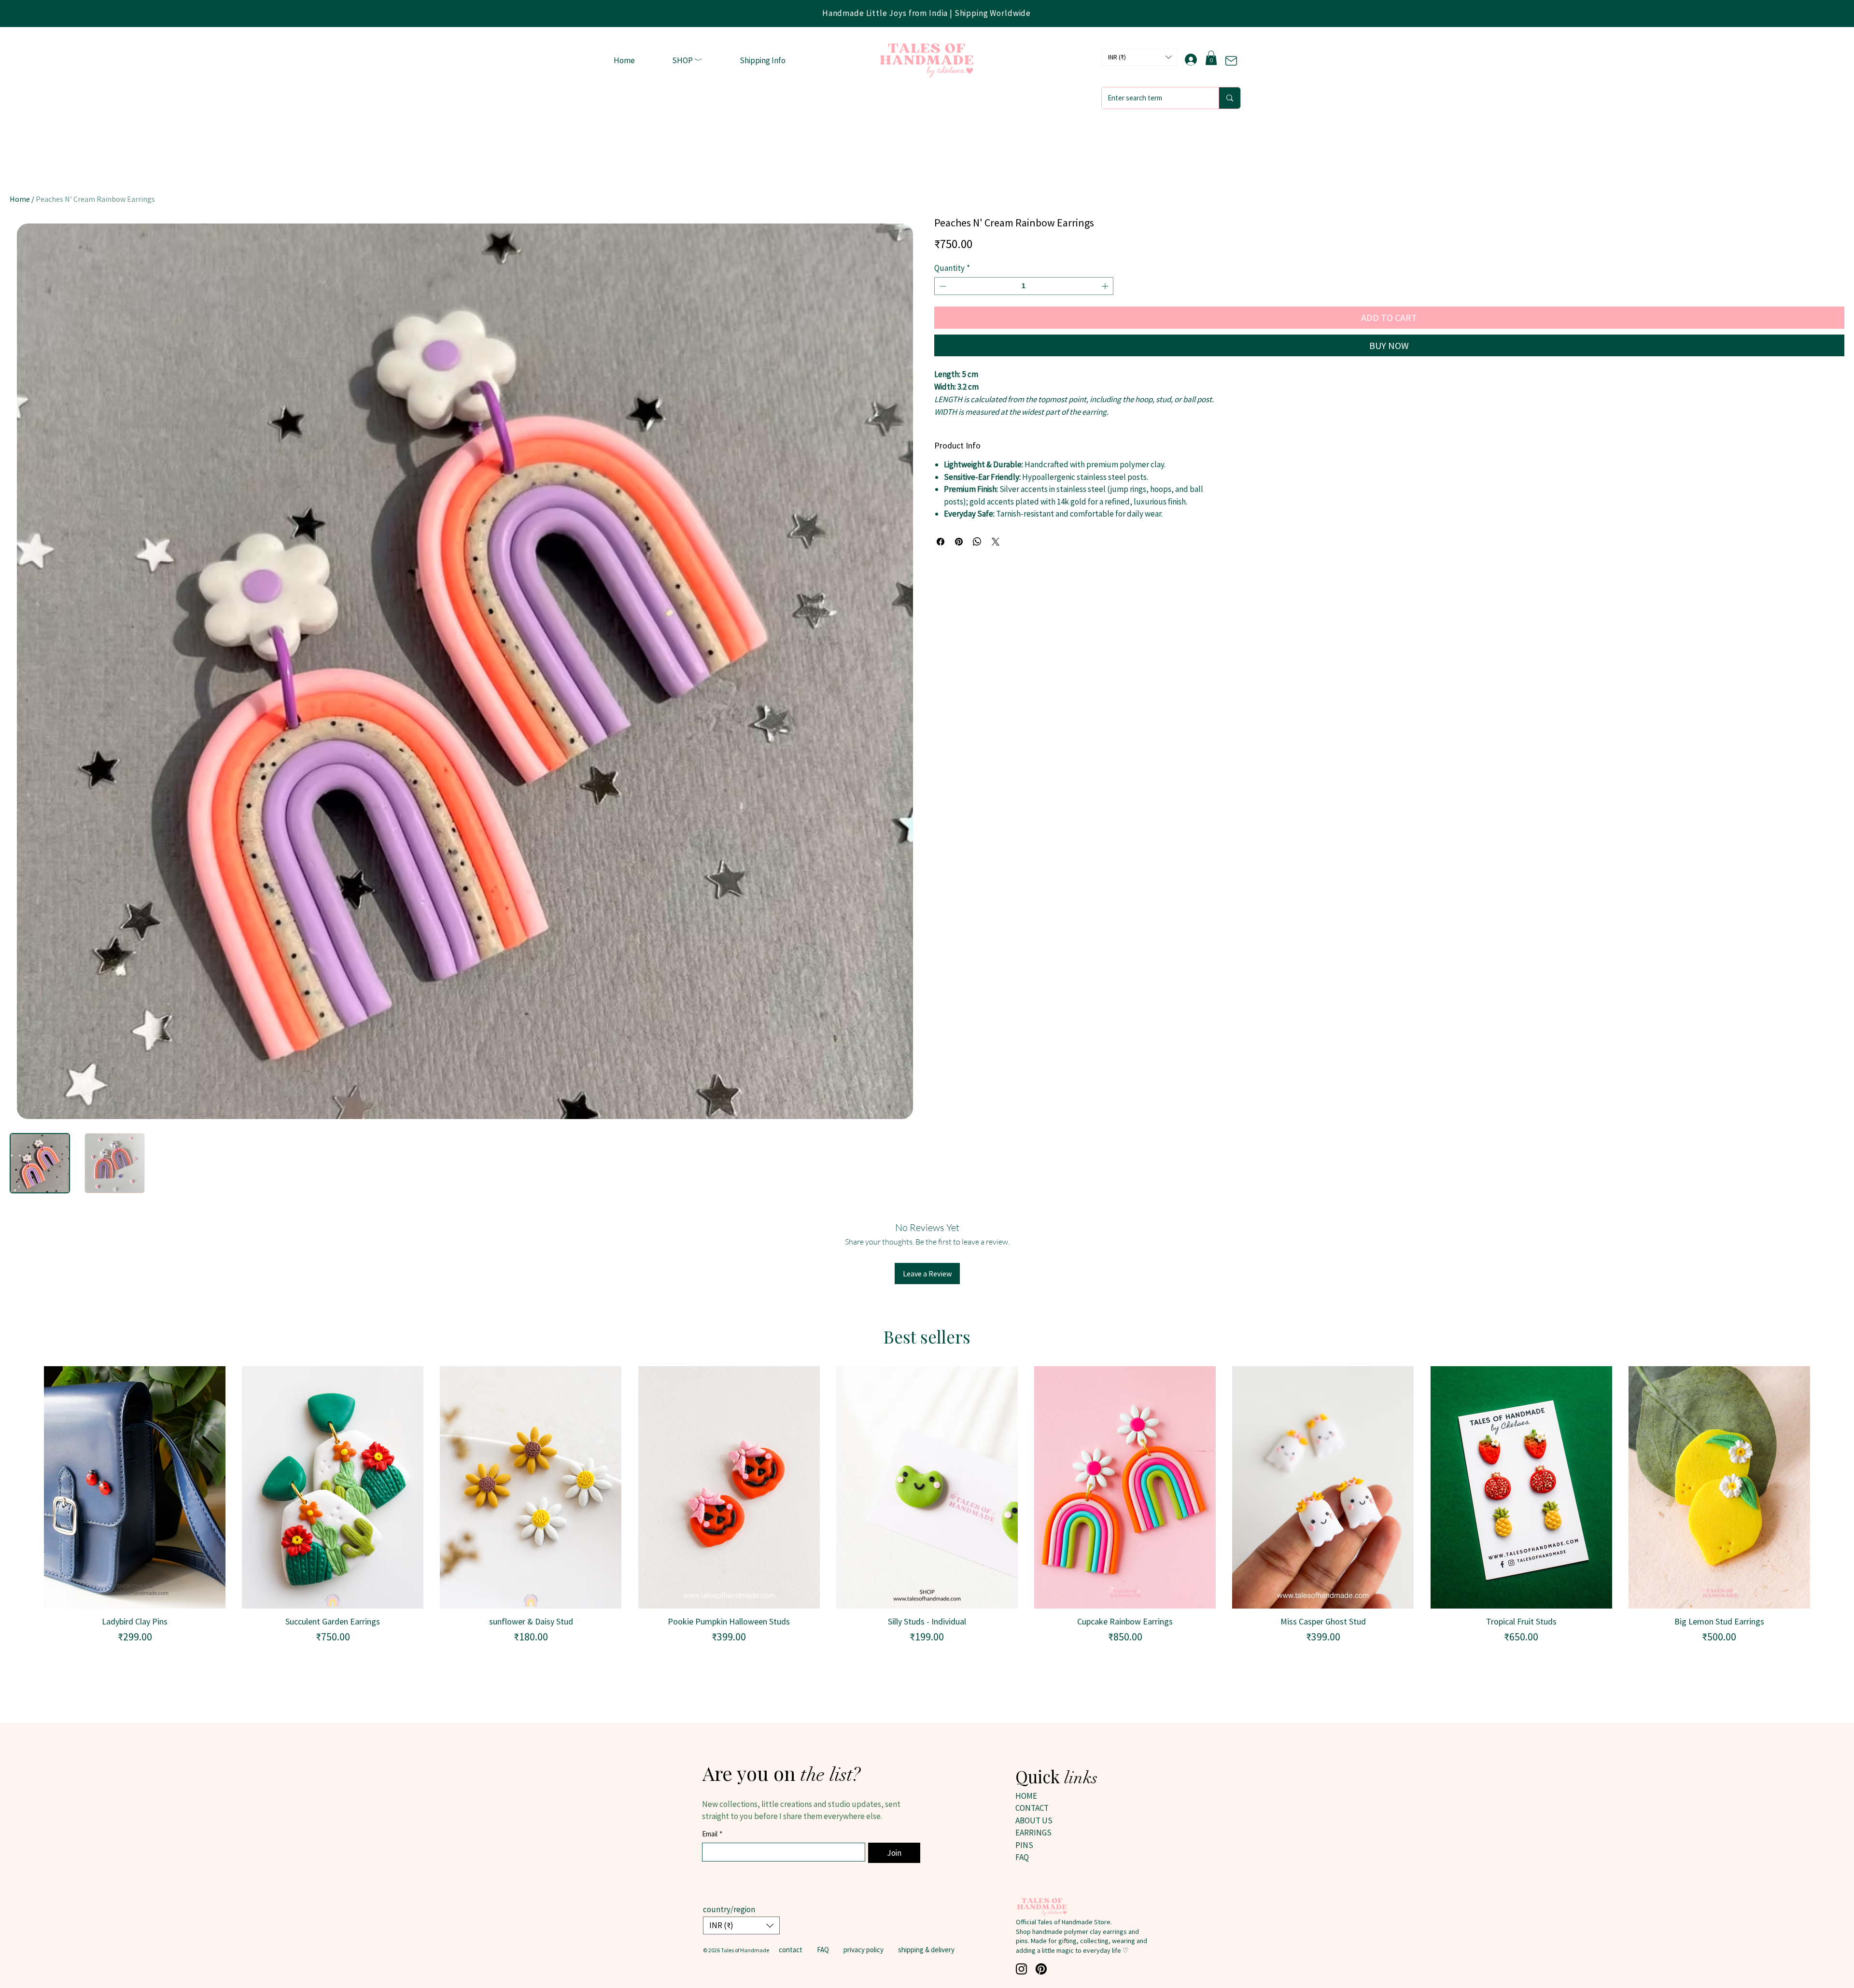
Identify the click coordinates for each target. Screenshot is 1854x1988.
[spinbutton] (1024, 286)
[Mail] (1231, 61)
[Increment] (1106, 286)
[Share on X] (996, 542)
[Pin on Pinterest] (959, 542)
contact (791, 1950)
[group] (927, 1505)
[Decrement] (942, 286)
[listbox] (1140, 57)
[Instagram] (1021, 1969)
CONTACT (1032, 1808)
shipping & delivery (926, 1950)
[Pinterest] (1041, 1969)
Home (20, 199)
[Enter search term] (1229, 98)
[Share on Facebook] (941, 542)
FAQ (823, 1950)
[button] (687, 61)
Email (712, 1834)
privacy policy (864, 1950)
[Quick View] (135, 1487)
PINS (1024, 1845)
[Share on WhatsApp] (977, 542)
